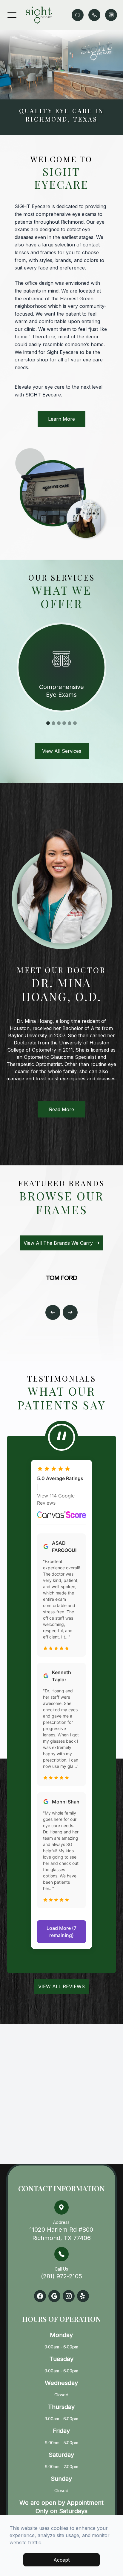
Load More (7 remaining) (61, 1932)
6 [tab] (75, 723)
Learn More (61, 419)
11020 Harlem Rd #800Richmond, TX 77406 (61, 2231)
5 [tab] (70, 723)
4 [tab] (64, 723)
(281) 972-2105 (61, 2273)
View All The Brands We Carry (58, 1243)
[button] (12, 15)
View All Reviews (61, 1986)
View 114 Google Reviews (56, 1499)
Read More (61, 1109)
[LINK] (61, 628)
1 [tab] (48, 723)
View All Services (62, 751)
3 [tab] (59, 723)
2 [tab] (53, 723)
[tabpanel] (61, 667)
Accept (61, 2560)
